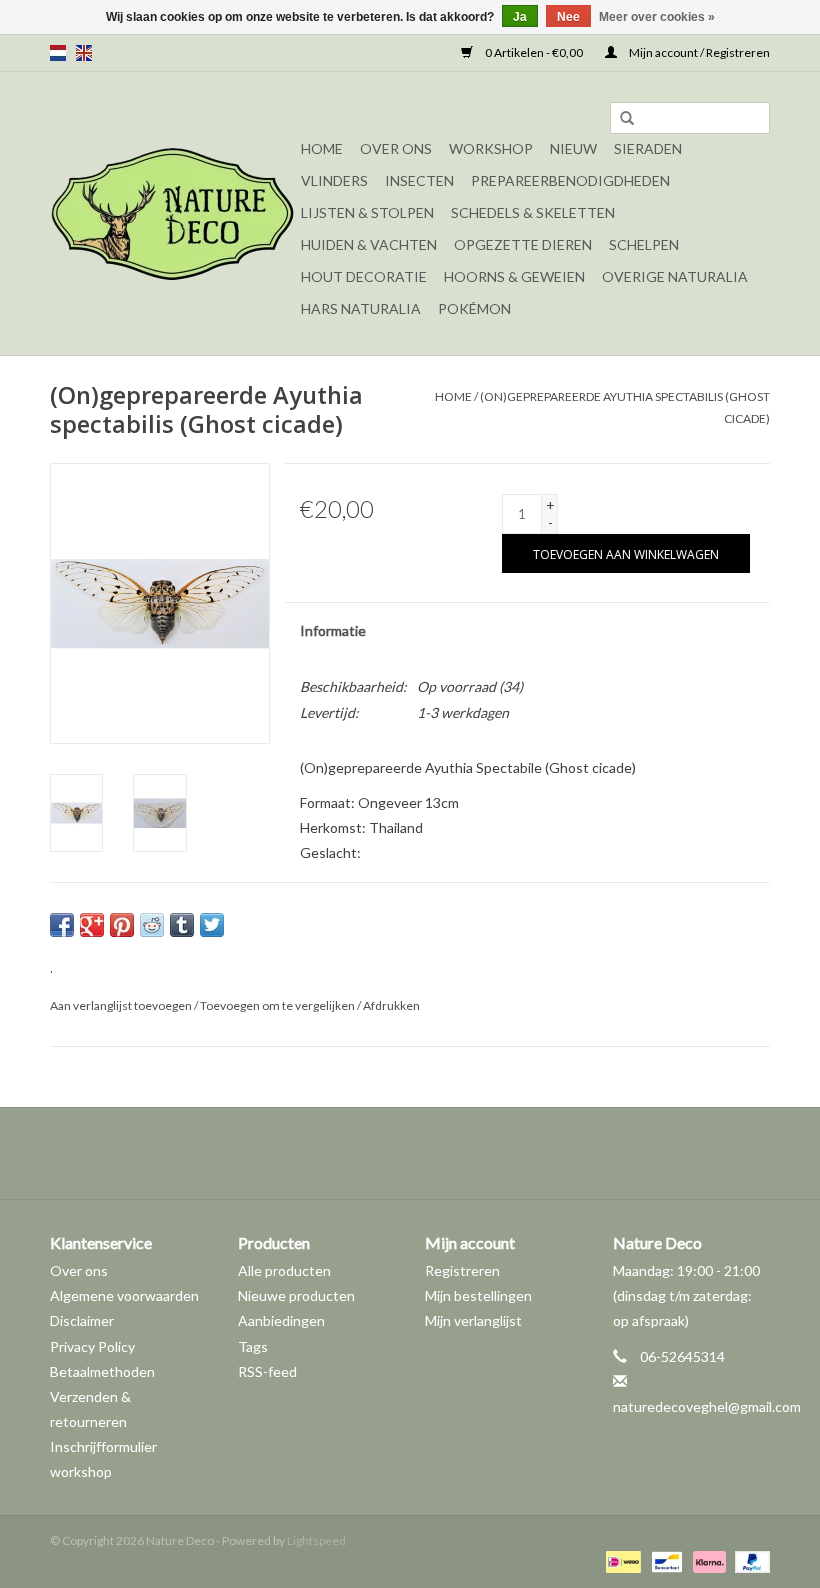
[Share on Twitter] (212, 925)
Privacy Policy (92, 1346)
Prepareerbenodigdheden (570, 180)
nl (58, 53)
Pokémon (474, 308)
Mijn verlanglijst (473, 1320)
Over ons (396, 148)
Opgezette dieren (523, 244)
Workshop (491, 148)
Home (322, 148)
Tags (253, 1346)
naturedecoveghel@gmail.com (707, 1406)
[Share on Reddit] (152, 925)
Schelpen (644, 244)
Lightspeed (316, 1540)
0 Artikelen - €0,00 (534, 52)
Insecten (419, 180)
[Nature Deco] (172, 213)
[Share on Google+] (92, 925)
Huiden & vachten (369, 244)
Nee (568, 17)
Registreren (462, 1270)
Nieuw (573, 148)
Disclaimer (82, 1320)
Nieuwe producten (296, 1295)
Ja (520, 17)
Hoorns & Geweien (514, 276)
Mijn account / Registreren (698, 52)
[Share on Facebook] (62, 925)
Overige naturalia (675, 276)
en (84, 53)
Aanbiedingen (281, 1320)
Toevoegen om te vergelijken (278, 1005)
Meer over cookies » (657, 17)
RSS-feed (267, 1371)
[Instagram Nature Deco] (428, 1153)
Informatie (333, 630)
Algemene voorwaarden (124, 1295)
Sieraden (648, 148)
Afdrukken (391, 1005)
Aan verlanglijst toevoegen (121, 1005)
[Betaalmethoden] (620, 1560)
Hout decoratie (364, 276)
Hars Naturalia (361, 308)
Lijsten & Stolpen (367, 212)
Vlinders (334, 180)
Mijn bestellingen (478, 1295)
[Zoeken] (627, 119)
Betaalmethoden (102, 1371)
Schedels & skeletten (533, 212)
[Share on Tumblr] (182, 925)
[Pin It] (122, 925)
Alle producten (284, 1270)
